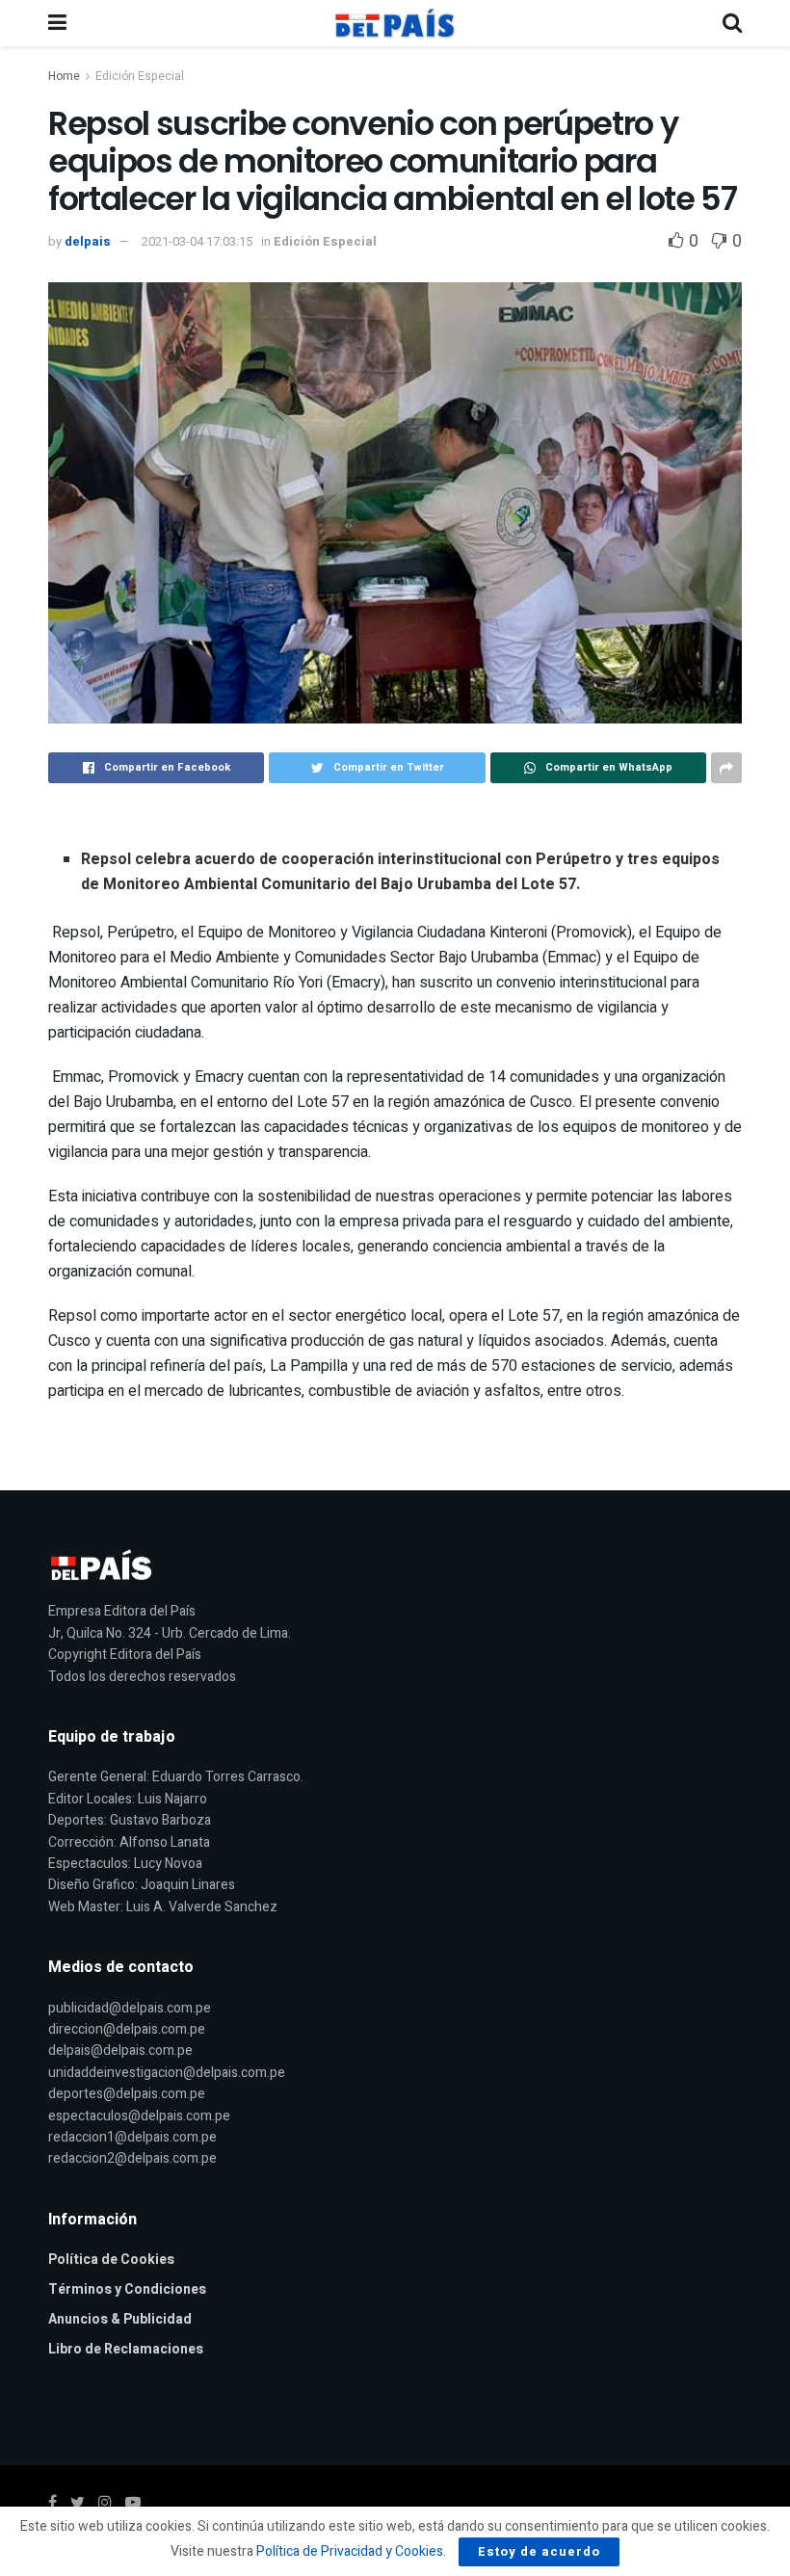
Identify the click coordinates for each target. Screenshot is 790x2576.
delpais (88, 241)
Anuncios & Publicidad (120, 2319)
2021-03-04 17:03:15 (197, 241)
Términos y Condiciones (127, 2289)
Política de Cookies (111, 2260)
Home (64, 76)
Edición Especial (140, 76)
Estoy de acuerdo (539, 2551)
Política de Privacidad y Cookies (350, 2551)
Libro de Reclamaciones (126, 2349)
